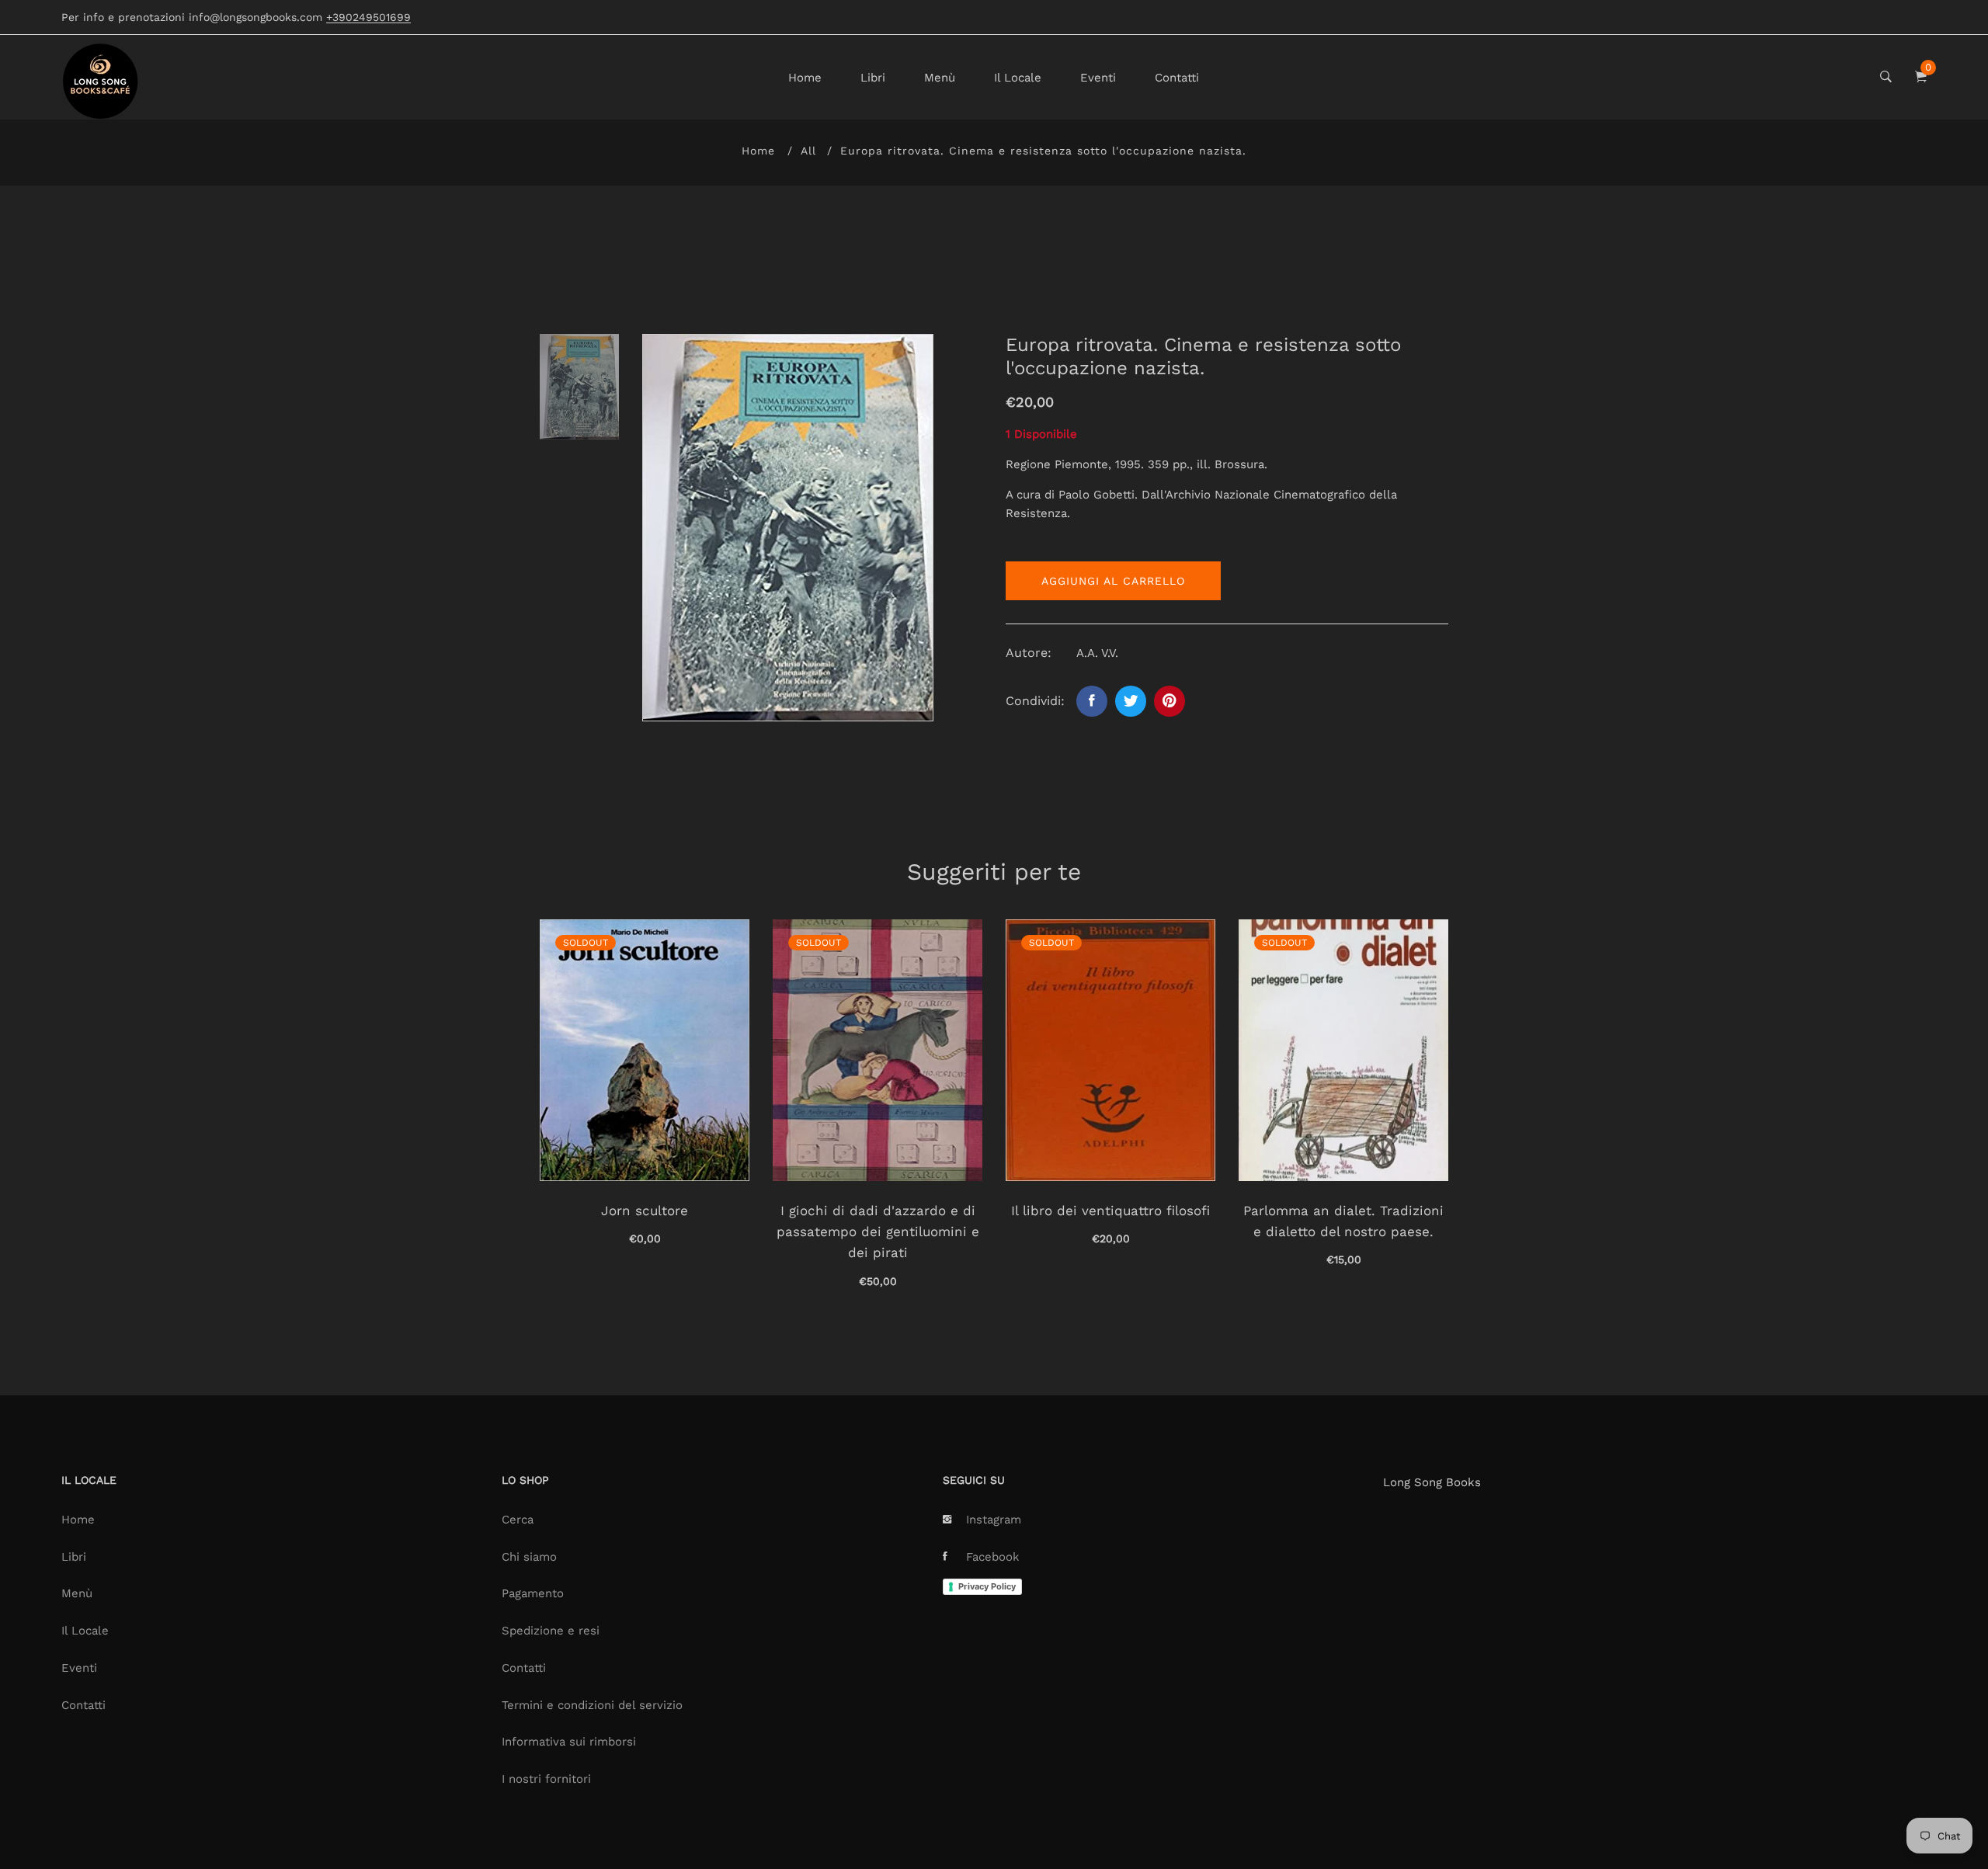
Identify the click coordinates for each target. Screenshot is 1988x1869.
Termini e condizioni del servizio (592, 1705)
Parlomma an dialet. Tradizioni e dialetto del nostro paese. (1343, 1221)
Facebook (993, 1557)
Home (805, 78)
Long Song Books (1432, 1482)
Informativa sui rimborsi (569, 1742)
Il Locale (1018, 78)
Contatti (1177, 78)
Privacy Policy (987, 1586)
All (808, 151)
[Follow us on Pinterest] (1170, 701)
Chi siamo (529, 1557)
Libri (873, 78)
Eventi (1098, 78)
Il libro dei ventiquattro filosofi (1110, 1211)
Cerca (518, 1520)
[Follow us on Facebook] (1092, 701)
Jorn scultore (645, 1211)
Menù (940, 78)
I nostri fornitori (546, 1779)
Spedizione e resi (551, 1631)
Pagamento (533, 1593)
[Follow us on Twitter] (1131, 701)
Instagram (994, 1520)
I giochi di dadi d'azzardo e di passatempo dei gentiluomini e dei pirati (878, 1232)
